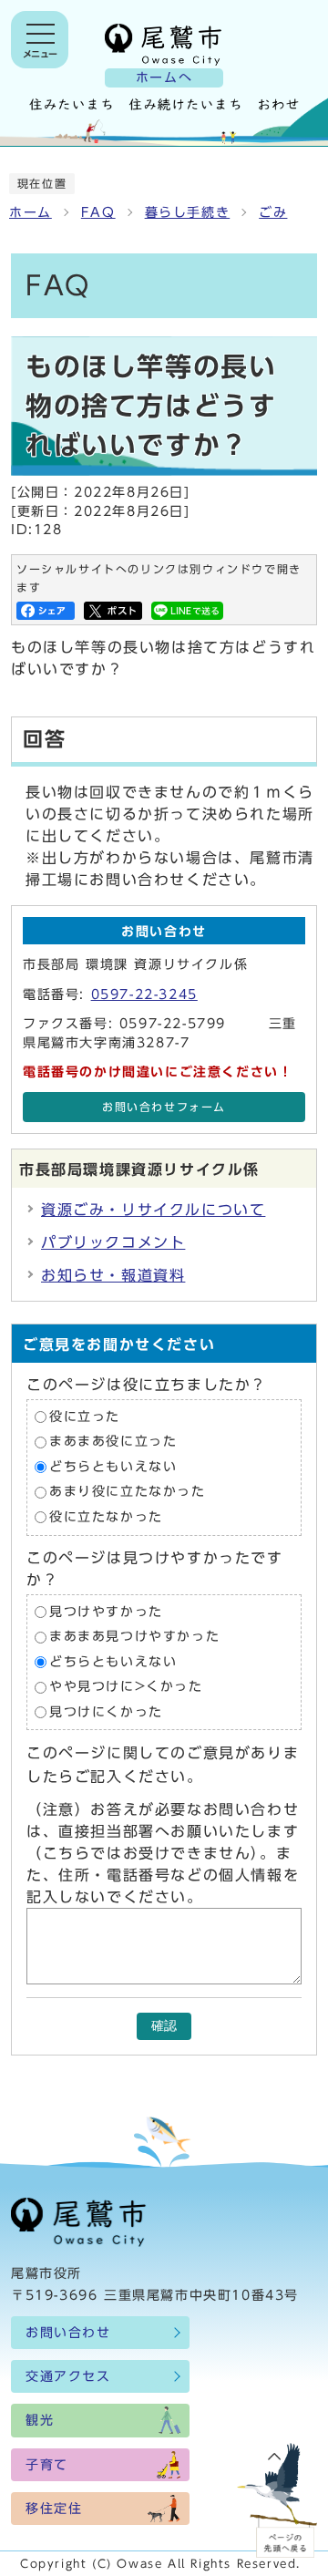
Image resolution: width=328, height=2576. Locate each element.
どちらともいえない (113, 1467)
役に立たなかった (106, 1517)
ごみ (273, 212)
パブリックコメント (113, 1242)
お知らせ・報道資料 (113, 1275)
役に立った (85, 1417)
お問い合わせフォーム (164, 1107)
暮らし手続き (188, 212)
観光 (40, 2420)
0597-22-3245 (144, 994)
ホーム (31, 212)
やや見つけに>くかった (126, 1687)
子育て (47, 2465)
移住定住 (54, 2509)
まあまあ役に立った (113, 1442)
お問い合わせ (68, 2333)
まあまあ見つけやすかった (134, 1637)
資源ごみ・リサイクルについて (153, 1210)
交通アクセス (68, 2376)
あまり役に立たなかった (128, 1492)
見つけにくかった (106, 1712)
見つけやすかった (106, 1612)
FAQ (98, 212)
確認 (164, 2026)
